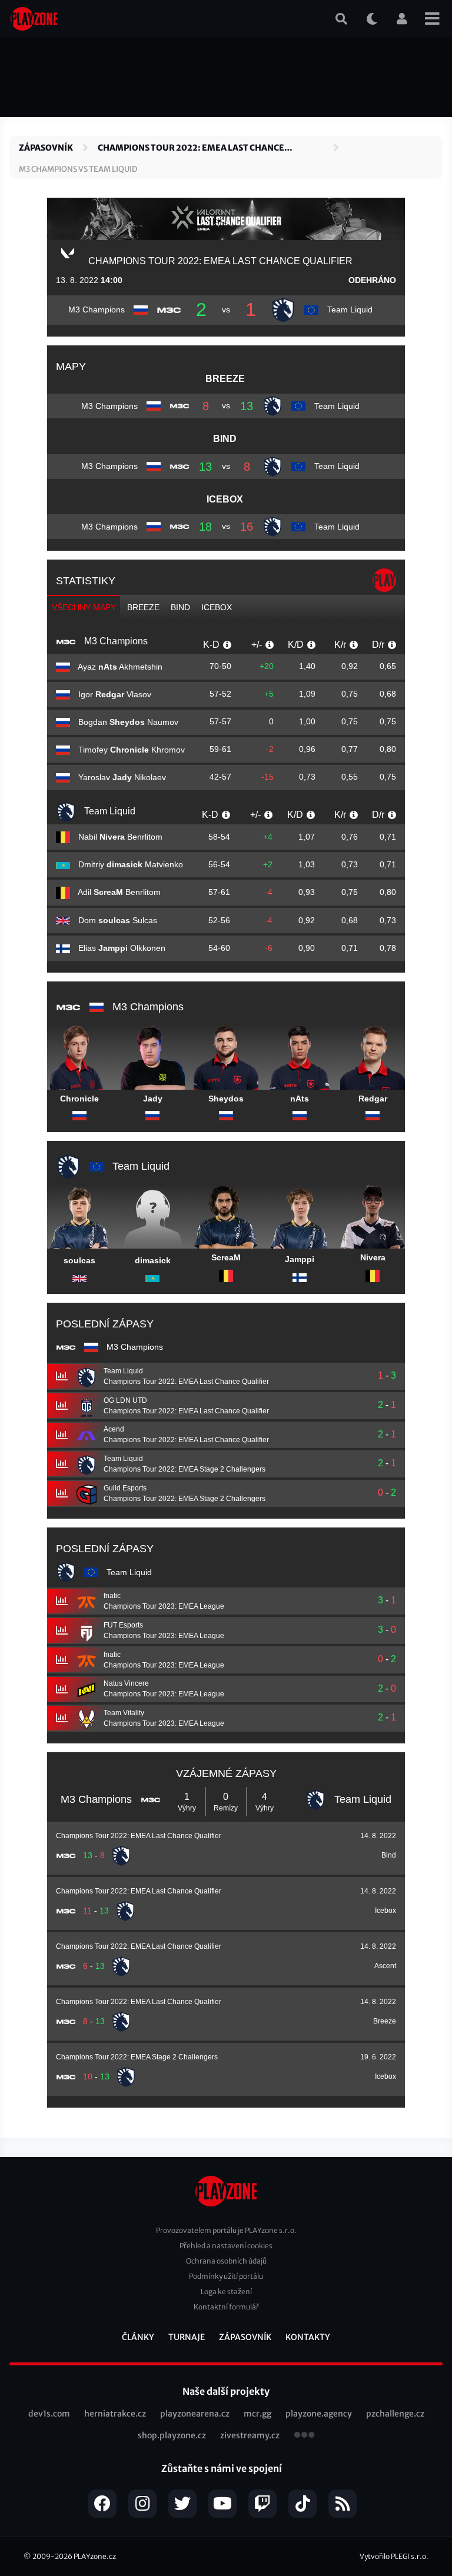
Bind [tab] (180, 607)
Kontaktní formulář (226, 2307)
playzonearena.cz (195, 2414)
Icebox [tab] (217, 607)
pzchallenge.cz (395, 2414)
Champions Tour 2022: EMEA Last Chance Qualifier (191, 148)
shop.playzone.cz (172, 2435)
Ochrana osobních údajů (226, 2261)
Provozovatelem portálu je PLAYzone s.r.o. (226, 2230)
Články (138, 2337)
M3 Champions (115, 641)
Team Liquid (109, 811)
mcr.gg (257, 2414)
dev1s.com (49, 2414)
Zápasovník (46, 148)
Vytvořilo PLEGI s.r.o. (394, 2556)
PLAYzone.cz (95, 2556)
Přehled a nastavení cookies (226, 2246)
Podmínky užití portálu (226, 2276)
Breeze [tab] (143, 607)
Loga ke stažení (226, 2292)
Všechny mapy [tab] (84, 607)
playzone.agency (319, 2414)
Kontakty (308, 2337)
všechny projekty (304, 2436)
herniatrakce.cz (115, 2414)
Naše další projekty (226, 2391)
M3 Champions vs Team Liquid (78, 169)
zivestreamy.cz (250, 2435)
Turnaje (187, 2337)
